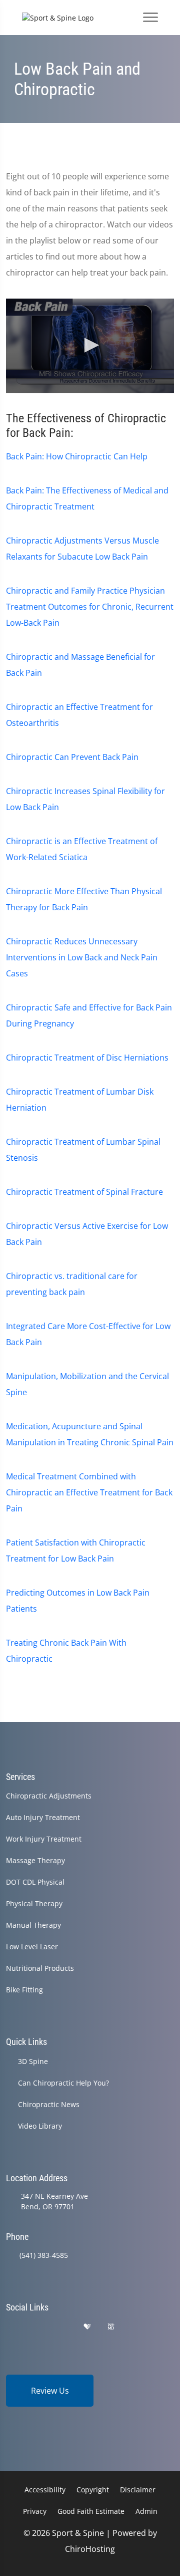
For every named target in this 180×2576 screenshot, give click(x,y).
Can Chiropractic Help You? (63, 2083)
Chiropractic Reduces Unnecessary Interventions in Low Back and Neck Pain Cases (82, 957)
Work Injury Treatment (44, 1839)
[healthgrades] (87, 2327)
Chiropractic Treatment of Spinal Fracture (84, 1192)
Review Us (50, 2391)
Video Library (40, 2126)
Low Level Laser (32, 1947)
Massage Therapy (35, 1860)
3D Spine (33, 2061)
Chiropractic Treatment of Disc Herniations (87, 1058)
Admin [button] (146, 2511)
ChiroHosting (90, 2549)
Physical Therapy (34, 1903)
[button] (90, 345)
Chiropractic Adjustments (49, 1796)
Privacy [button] (35, 2511)
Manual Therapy (33, 1925)
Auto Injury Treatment (43, 1817)
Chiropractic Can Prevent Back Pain (72, 757)
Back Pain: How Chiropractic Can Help (77, 456)
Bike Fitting (24, 1990)
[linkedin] (136, 2327)
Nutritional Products (40, 1968)
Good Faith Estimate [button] (91, 2511)
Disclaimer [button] (138, 2490)
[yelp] (62, 2327)
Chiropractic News (49, 2104)
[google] (10, 2327)
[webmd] (111, 2327)
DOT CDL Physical (35, 1882)
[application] (90, 346)
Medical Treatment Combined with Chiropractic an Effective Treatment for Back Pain (89, 1492)
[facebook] (36, 2327)
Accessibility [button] (45, 2490)
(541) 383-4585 (44, 2255)
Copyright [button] (93, 2490)
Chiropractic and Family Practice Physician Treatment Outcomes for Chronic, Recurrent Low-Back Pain (90, 607)
